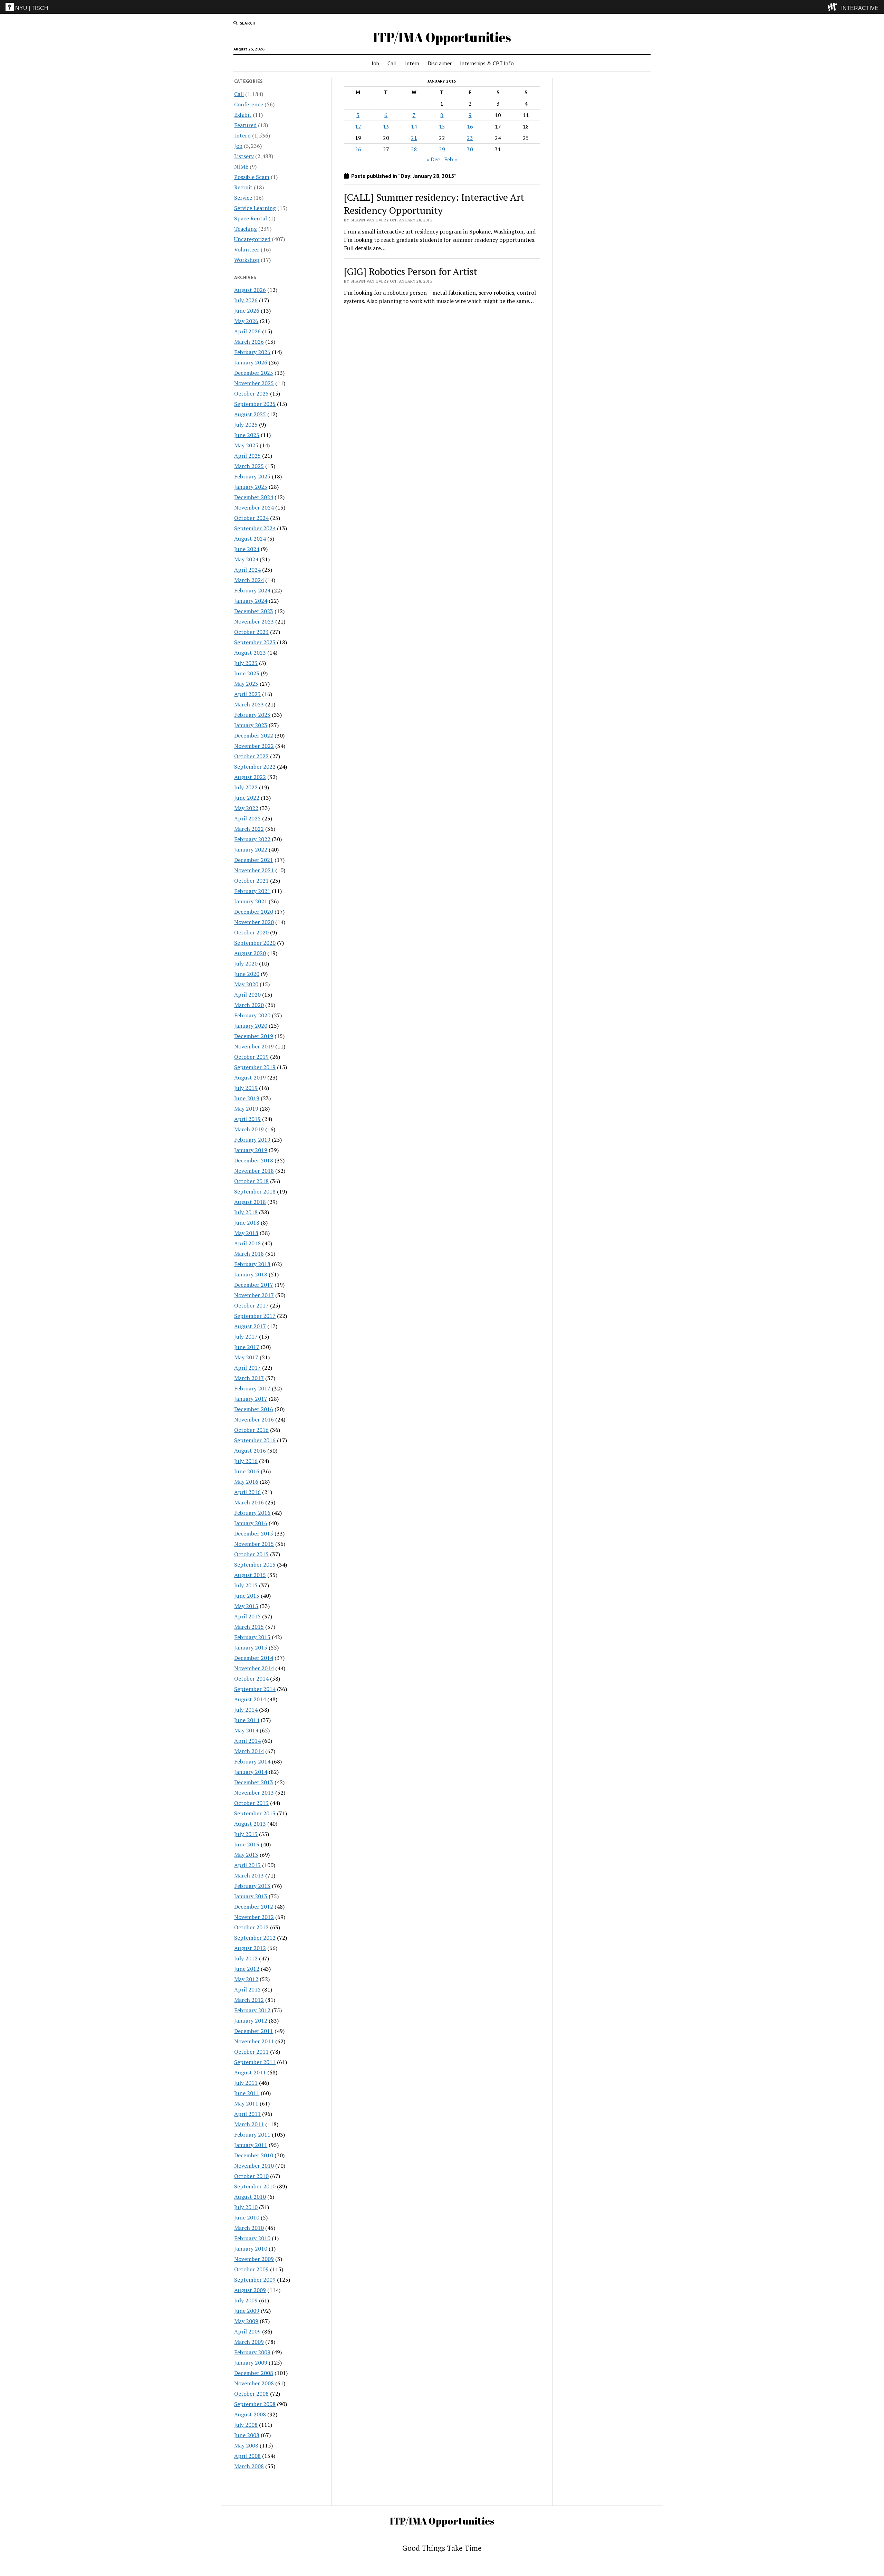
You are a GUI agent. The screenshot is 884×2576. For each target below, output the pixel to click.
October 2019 (251, 1057)
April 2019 (247, 1119)
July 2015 (246, 1585)
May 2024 (246, 559)
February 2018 (252, 1264)
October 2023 (251, 632)
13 (386, 126)
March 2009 (249, 2342)
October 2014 (251, 1679)
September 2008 (255, 2404)
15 (442, 126)
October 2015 (251, 1554)
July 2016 (246, 1461)
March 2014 (249, 1751)
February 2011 (252, 2135)
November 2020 (254, 922)
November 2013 (254, 1793)
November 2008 (254, 2383)
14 (414, 126)
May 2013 (246, 1855)
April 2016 (247, 1492)
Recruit (243, 187)
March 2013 (249, 1875)
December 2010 (254, 2155)
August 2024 (250, 539)
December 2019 (254, 1036)
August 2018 (250, 1202)
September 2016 (255, 1440)
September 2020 (255, 943)
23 (470, 138)
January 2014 (251, 1772)
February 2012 (252, 2010)
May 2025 (246, 445)
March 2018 (249, 1254)
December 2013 (254, 1782)
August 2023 (250, 653)
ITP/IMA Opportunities (442, 37)
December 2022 (254, 735)
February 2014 (252, 1761)
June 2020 (247, 974)
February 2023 (252, 715)
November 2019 (254, 1046)
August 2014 (250, 1699)
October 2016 (251, 1430)
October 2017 (251, 1305)
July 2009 (246, 2300)
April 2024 (247, 570)
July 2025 (246, 425)
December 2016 (254, 1409)
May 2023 (246, 684)
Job (375, 63)
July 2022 (246, 787)
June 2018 (247, 1223)
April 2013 (247, 1865)
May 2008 (246, 2445)
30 (470, 149)
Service (243, 198)
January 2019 (251, 1150)
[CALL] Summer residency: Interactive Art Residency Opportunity (434, 204)
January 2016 (251, 1523)
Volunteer (247, 249)
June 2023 (247, 673)
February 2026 (252, 352)
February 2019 (252, 1140)
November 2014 (254, 1668)
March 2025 (249, 466)
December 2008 (254, 2373)
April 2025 (247, 456)
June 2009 (247, 2311)
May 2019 (246, 1109)
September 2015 (255, 1565)
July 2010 (246, 2207)
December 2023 (254, 611)
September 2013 (255, 1813)
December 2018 (254, 1160)
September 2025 (255, 404)
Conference (249, 104)
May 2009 (246, 2321)
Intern (412, 63)
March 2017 (249, 1378)
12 (358, 126)
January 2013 (251, 1896)
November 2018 (254, 1171)
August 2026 (250, 290)
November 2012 (254, 1917)
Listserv (244, 156)
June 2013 (247, 1844)
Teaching (246, 229)
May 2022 (246, 808)
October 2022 (251, 756)
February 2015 (252, 1637)
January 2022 (251, 849)
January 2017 (251, 1399)
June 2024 (247, 549)
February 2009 (252, 2352)
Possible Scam (252, 177)
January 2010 (251, 2249)
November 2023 (254, 621)
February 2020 (252, 1015)
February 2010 (252, 2238)
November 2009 (254, 2259)
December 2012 (254, 1907)
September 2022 (255, 767)
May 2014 (246, 1730)
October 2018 (251, 1181)
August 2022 (250, 777)
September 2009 (255, 2280)
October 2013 (251, 1803)
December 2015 (254, 1533)
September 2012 (255, 1938)
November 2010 (254, 2166)
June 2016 (247, 1471)
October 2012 (251, 1927)
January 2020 (251, 1026)
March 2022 (249, 829)
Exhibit (243, 115)
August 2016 (250, 1451)
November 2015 (254, 1544)
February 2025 (252, 476)
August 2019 (250, 1077)
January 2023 (251, 725)
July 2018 (246, 1212)
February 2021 (252, 891)
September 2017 (255, 1316)
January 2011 (251, 2145)
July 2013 (246, 1834)
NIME (241, 167)
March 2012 (249, 2000)
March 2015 (249, 1627)
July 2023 (246, 663)
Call (392, 63)
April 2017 (247, 1368)
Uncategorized (252, 239)
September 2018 (255, 1191)
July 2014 (246, 1710)
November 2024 (254, 507)
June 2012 (247, 1969)
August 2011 (250, 2072)
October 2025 (251, 393)
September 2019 (255, 1067)
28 (414, 149)
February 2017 (252, 1388)
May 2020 (246, 984)
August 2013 (250, 1824)
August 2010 (250, 2197)
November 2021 (254, 870)
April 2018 (247, 1243)
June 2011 (247, 2093)
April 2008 (247, 2456)
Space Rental (251, 218)
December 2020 (254, 912)
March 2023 (249, 704)
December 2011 (254, 2031)
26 (358, 149)
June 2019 (247, 1098)
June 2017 (247, 1347)
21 (414, 138)
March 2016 (249, 1502)
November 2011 (254, 2041)
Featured (245, 125)
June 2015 (247, 1596)
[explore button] (834, 7)
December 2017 (254, 1285)
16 (470, 126)
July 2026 (246, 300)
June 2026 (247, 311)
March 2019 (249, 1129)
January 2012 (251, 2021)
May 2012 (246, 1979)
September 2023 (255, 642)
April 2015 (247, 1616)
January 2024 (251, 601)
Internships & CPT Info (487, 63)
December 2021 (254, 860)
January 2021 (251, 901)
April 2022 (247, 818)
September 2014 (255, 1689)
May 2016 (246, 1482)
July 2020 (246, 963)
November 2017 (254, 1295)
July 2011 (246, 2083)
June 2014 (247, 1720)
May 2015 (246, 1606)
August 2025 (250, 414)
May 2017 (246, 1357)
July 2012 (246, 1958)
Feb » (451, 159)
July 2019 (246, 1088)
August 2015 (250, 1575)
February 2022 (252, 839)
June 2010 (247, 2217)
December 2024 (254, 497)
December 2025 (254, 373)
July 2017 (246, 1337)
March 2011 (249, 2124)
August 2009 (250, 2290)
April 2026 (247, 331)
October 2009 (251, 2269)
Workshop (247, 260)
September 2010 (255, 2186)
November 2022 (254, 746)
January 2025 (251, 487)
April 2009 (247, 2331)
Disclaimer (440, 63)
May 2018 (246, 1233)
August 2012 (250, 1948)
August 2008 (250, 2414)
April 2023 (247, 694)
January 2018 (251, 1274)
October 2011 (251, 2052)
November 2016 (254, 1419)
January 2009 (251, 2363)
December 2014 (254, 1658)
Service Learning (255, 208)
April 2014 (247, 1741)
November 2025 (254, 383)
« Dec (433, 159)
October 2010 (251, 2176)
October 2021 (251, 881)
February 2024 (252, 590)
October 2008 (251, 2394)
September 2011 (255, 2062)
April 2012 (247, 1989)
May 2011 (246, 2103)
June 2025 (247, 435)
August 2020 (250, 953)
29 (442, 149)
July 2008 (246, 2425)
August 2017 (250, 1326)
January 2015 (251, 1647)
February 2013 (252, 1886)
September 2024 (255, 528)
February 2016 (252, 1513)
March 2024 (249, 580)
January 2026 (251, 362)
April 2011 (247, 2114)
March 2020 (249, 1005)
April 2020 (247, 995)
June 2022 (247, 798)
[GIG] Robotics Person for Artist (411, 271)
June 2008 (247, 2435)
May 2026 (246, 321)
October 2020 (251, 932)
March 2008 (249, 2466)
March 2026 (249, 342)
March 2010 (249, 2228)
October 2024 (251, 518)
